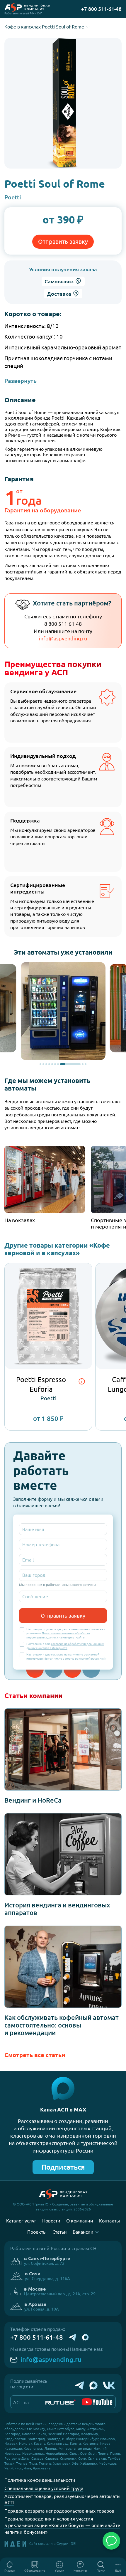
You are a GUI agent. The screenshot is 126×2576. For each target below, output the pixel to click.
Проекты (37, 2232)
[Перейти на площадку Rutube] (61, 2402)
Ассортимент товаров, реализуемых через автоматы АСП (62, 2499)
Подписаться (63, 2167)
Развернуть (21, 381)
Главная (10, 2571)
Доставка (59, 294)
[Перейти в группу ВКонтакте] (109, 2385)
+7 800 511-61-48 (37, 2337)
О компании (80, 2221)
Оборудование (35, 2571)
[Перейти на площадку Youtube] (97, 2402)
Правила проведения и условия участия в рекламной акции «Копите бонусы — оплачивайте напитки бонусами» (62, 2525)
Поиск (101, 2571)
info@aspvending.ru (63, 638)
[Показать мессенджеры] (111, 2541)
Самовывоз (59, 281)
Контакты (80, 2571)
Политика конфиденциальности (40, 2480)
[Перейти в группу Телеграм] (80, 2385)
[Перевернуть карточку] (82, 1382)
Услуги (59, 2571)
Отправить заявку (63, 242)
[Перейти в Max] (93, 2385)
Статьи (60, 2232)
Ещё (118, 2571)
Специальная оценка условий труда (44, 2488)
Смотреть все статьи (35, 2055)
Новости (51, 2221)
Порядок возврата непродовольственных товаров (59, 2511)
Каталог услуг (21, 2221)
